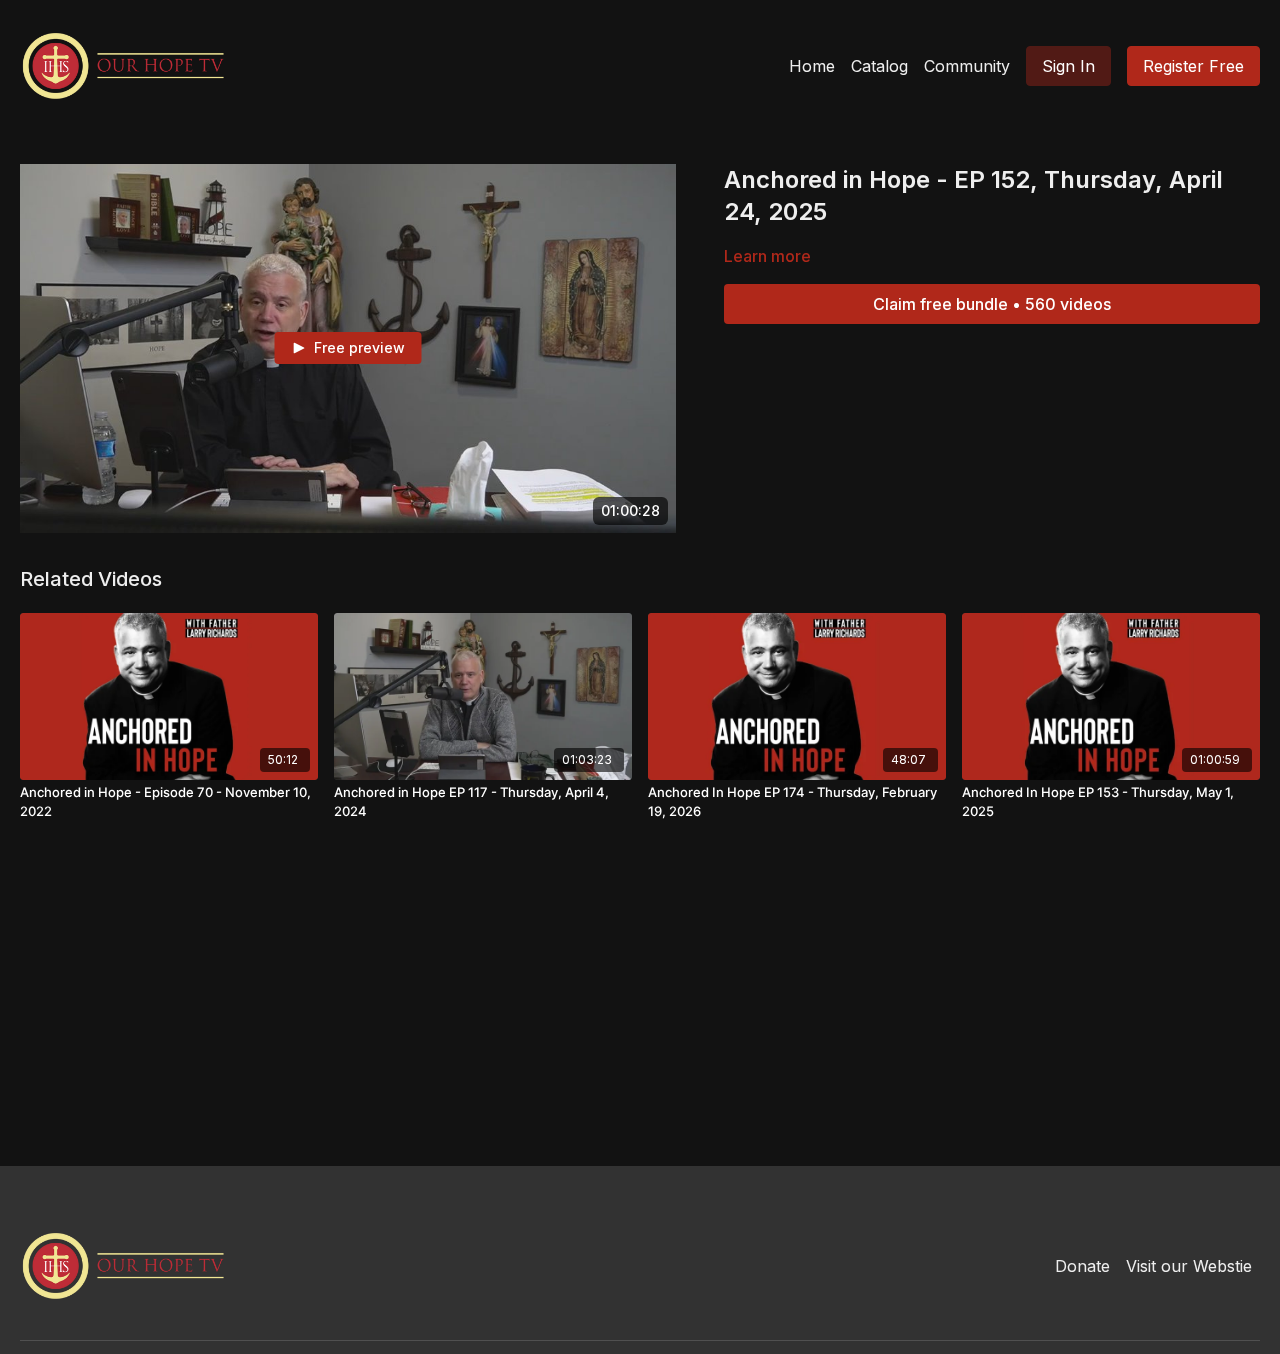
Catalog (879, 66)
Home (812, 66)
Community (967, 66)
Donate (1082, 1266)
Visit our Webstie (1189, 1266)
